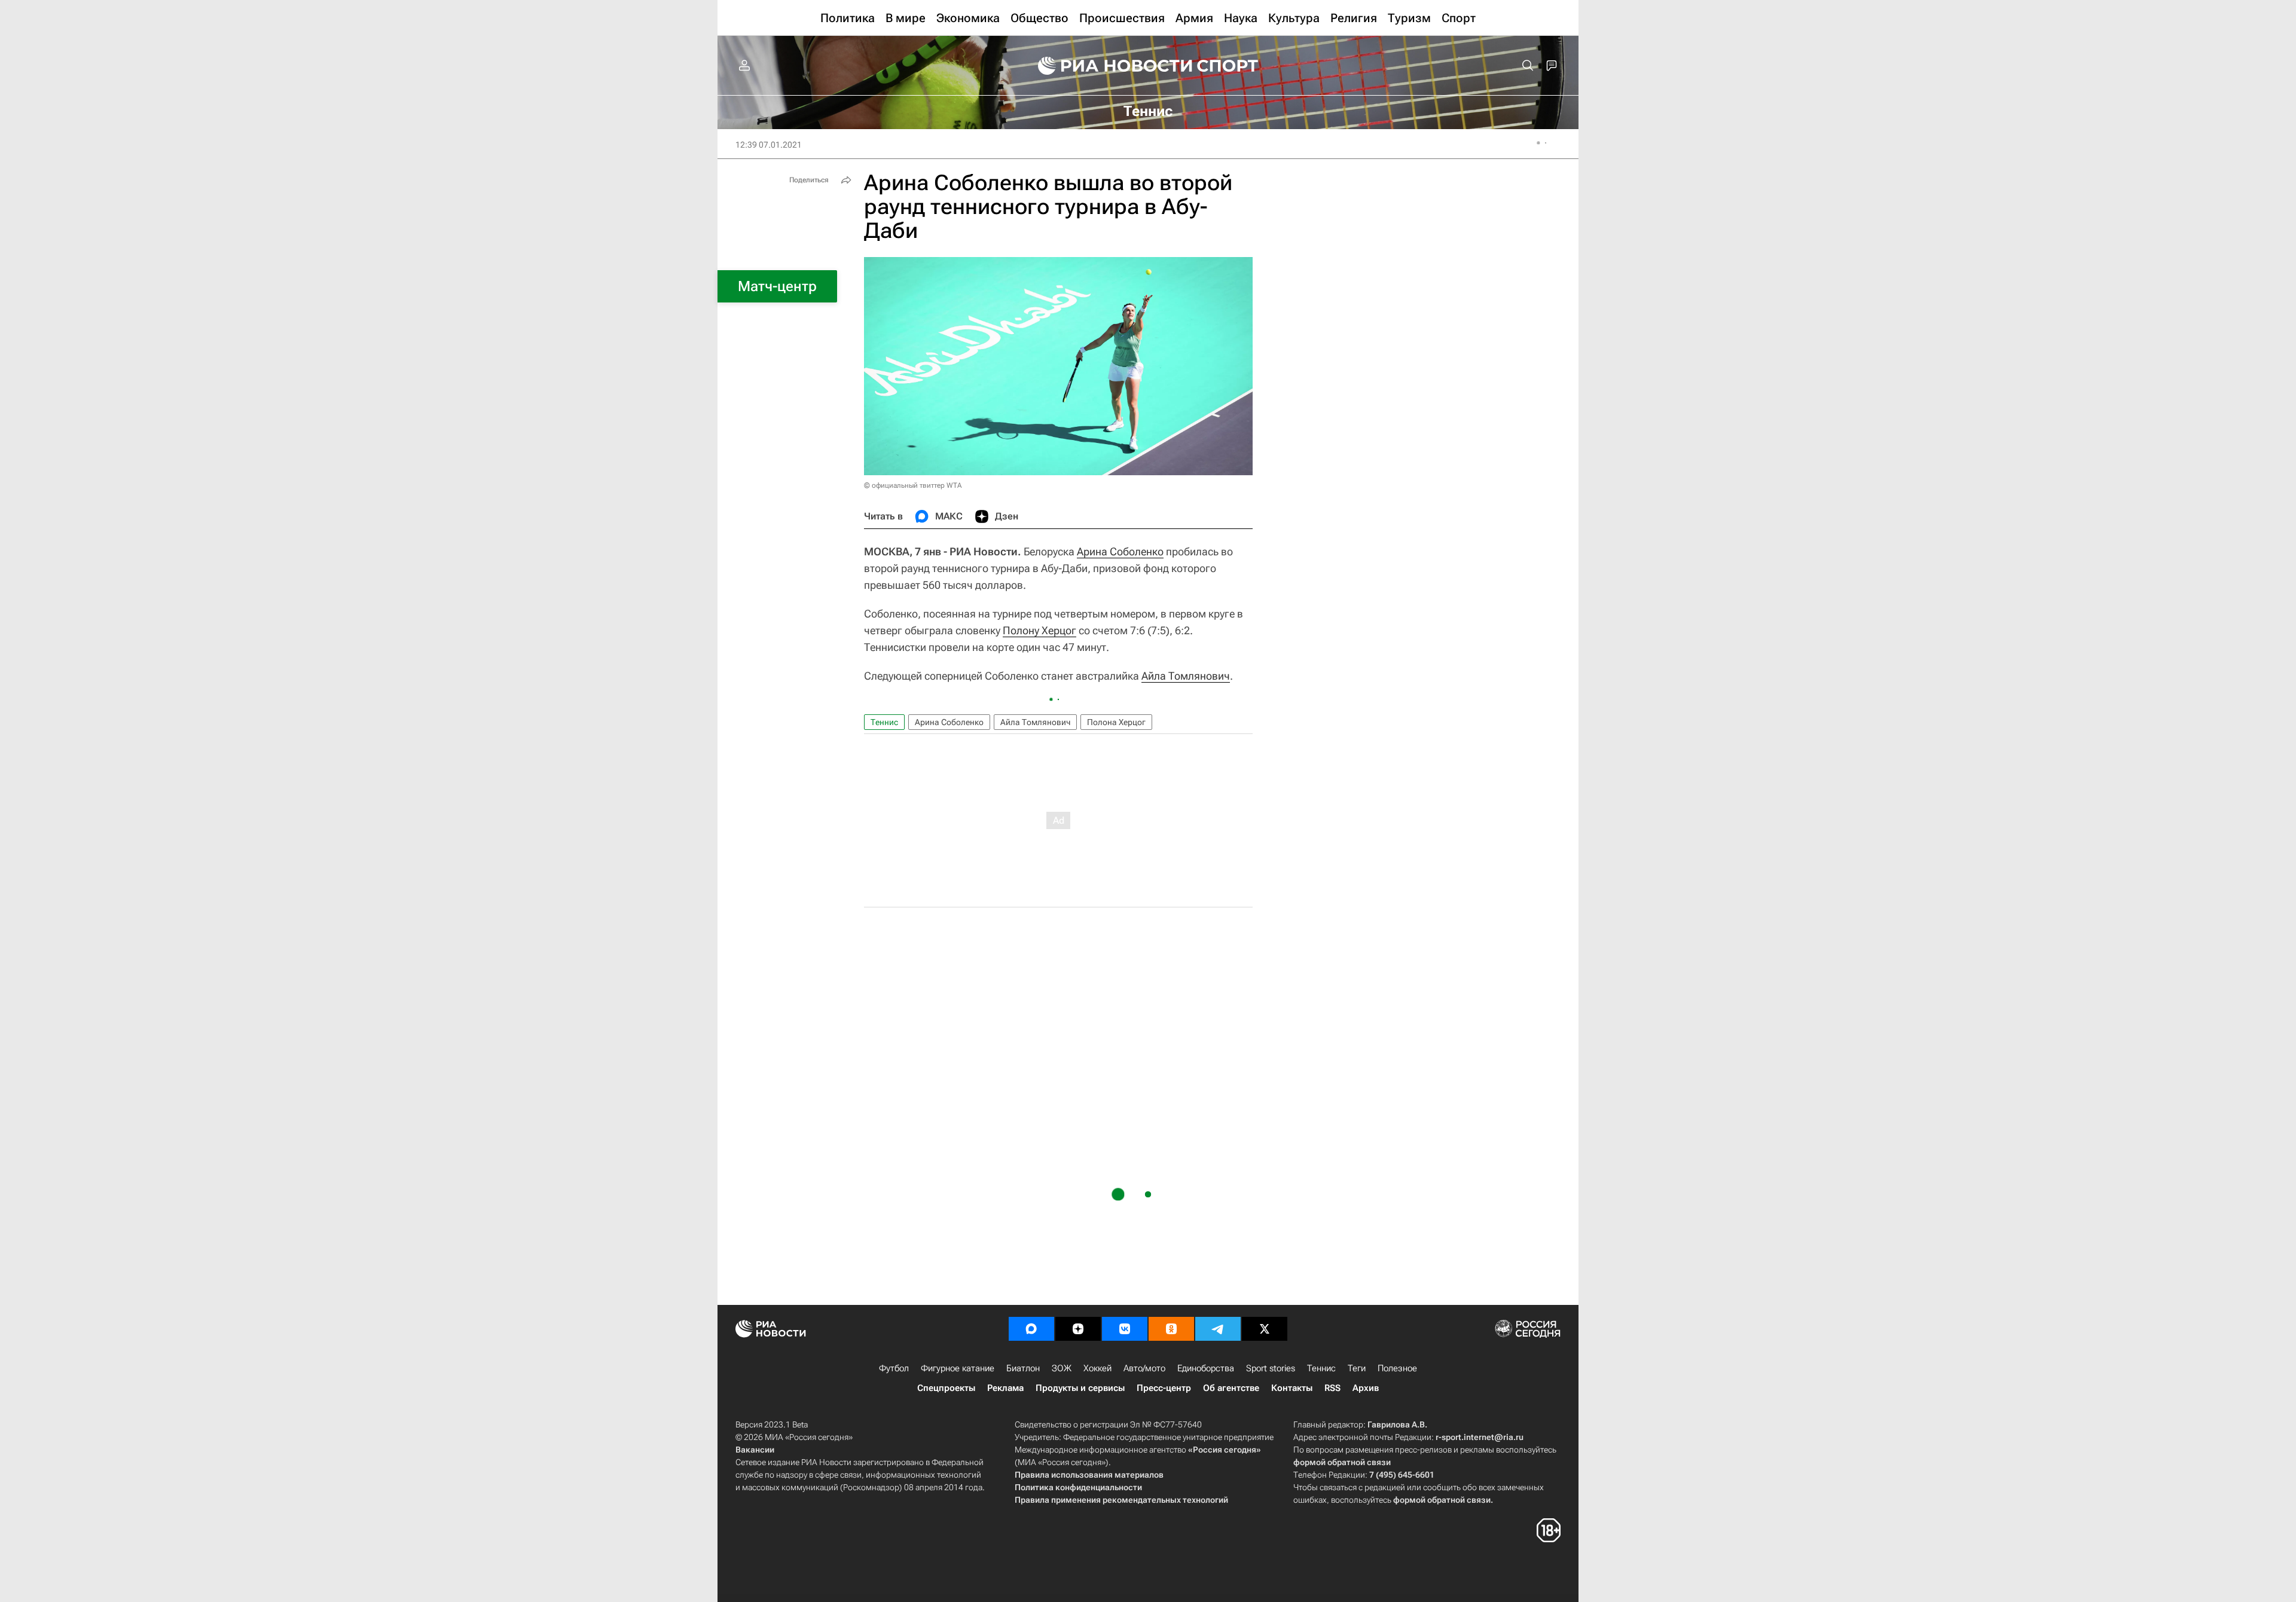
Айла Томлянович (1186, 676)
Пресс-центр (1164, 1388)
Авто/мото (1144, 1368)
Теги (1357, 1368)
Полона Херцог (1116, 722)
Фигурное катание (958, 1368)
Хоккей (1097, 1368)
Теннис (884, 722)
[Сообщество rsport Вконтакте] (1125, 1329)
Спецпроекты (946, 1388)
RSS (1332, 1388)
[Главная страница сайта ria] (1107, 66)
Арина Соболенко (1120, 551)
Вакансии (755, 1450)
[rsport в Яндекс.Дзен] (1078, 1329)
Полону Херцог (1039, 630)
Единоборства (1206, 1368)
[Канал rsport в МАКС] (1031, 1329)
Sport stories (1271, 1368)
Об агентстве (1231, 1388)
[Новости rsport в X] (1265, 1329)
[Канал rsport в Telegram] (1218, 1329)
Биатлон (1023, 1368)
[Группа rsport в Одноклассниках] (1171, 1329)
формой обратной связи (1342, 1462)
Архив (1366, 1388)
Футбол (894, 1368)
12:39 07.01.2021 (769, 145)
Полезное (1397, 1368)
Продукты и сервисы (1080, 1388)
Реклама (1005, 1388)
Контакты (1292, 1388)
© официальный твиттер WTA (913, 485)
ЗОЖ (1062, 1368)
